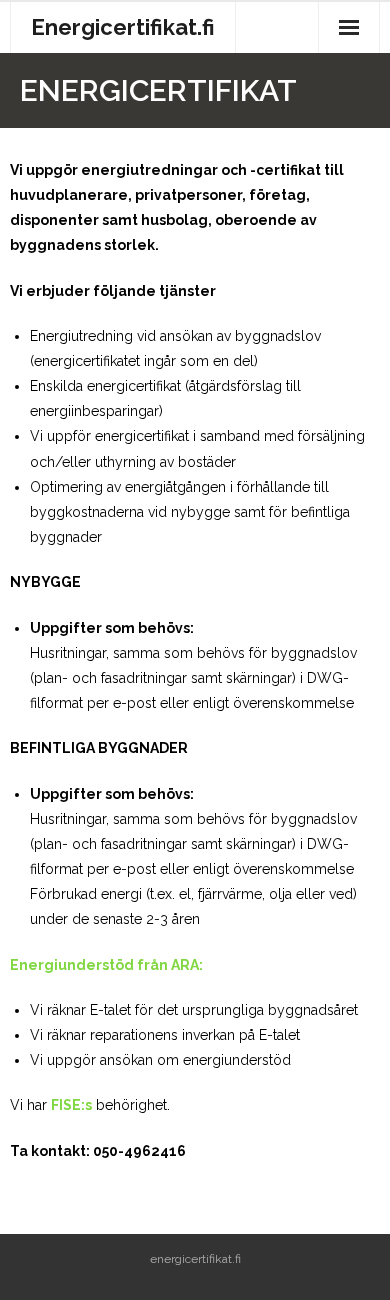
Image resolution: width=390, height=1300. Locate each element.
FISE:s (71, 1105)
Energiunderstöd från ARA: (106, 965)
